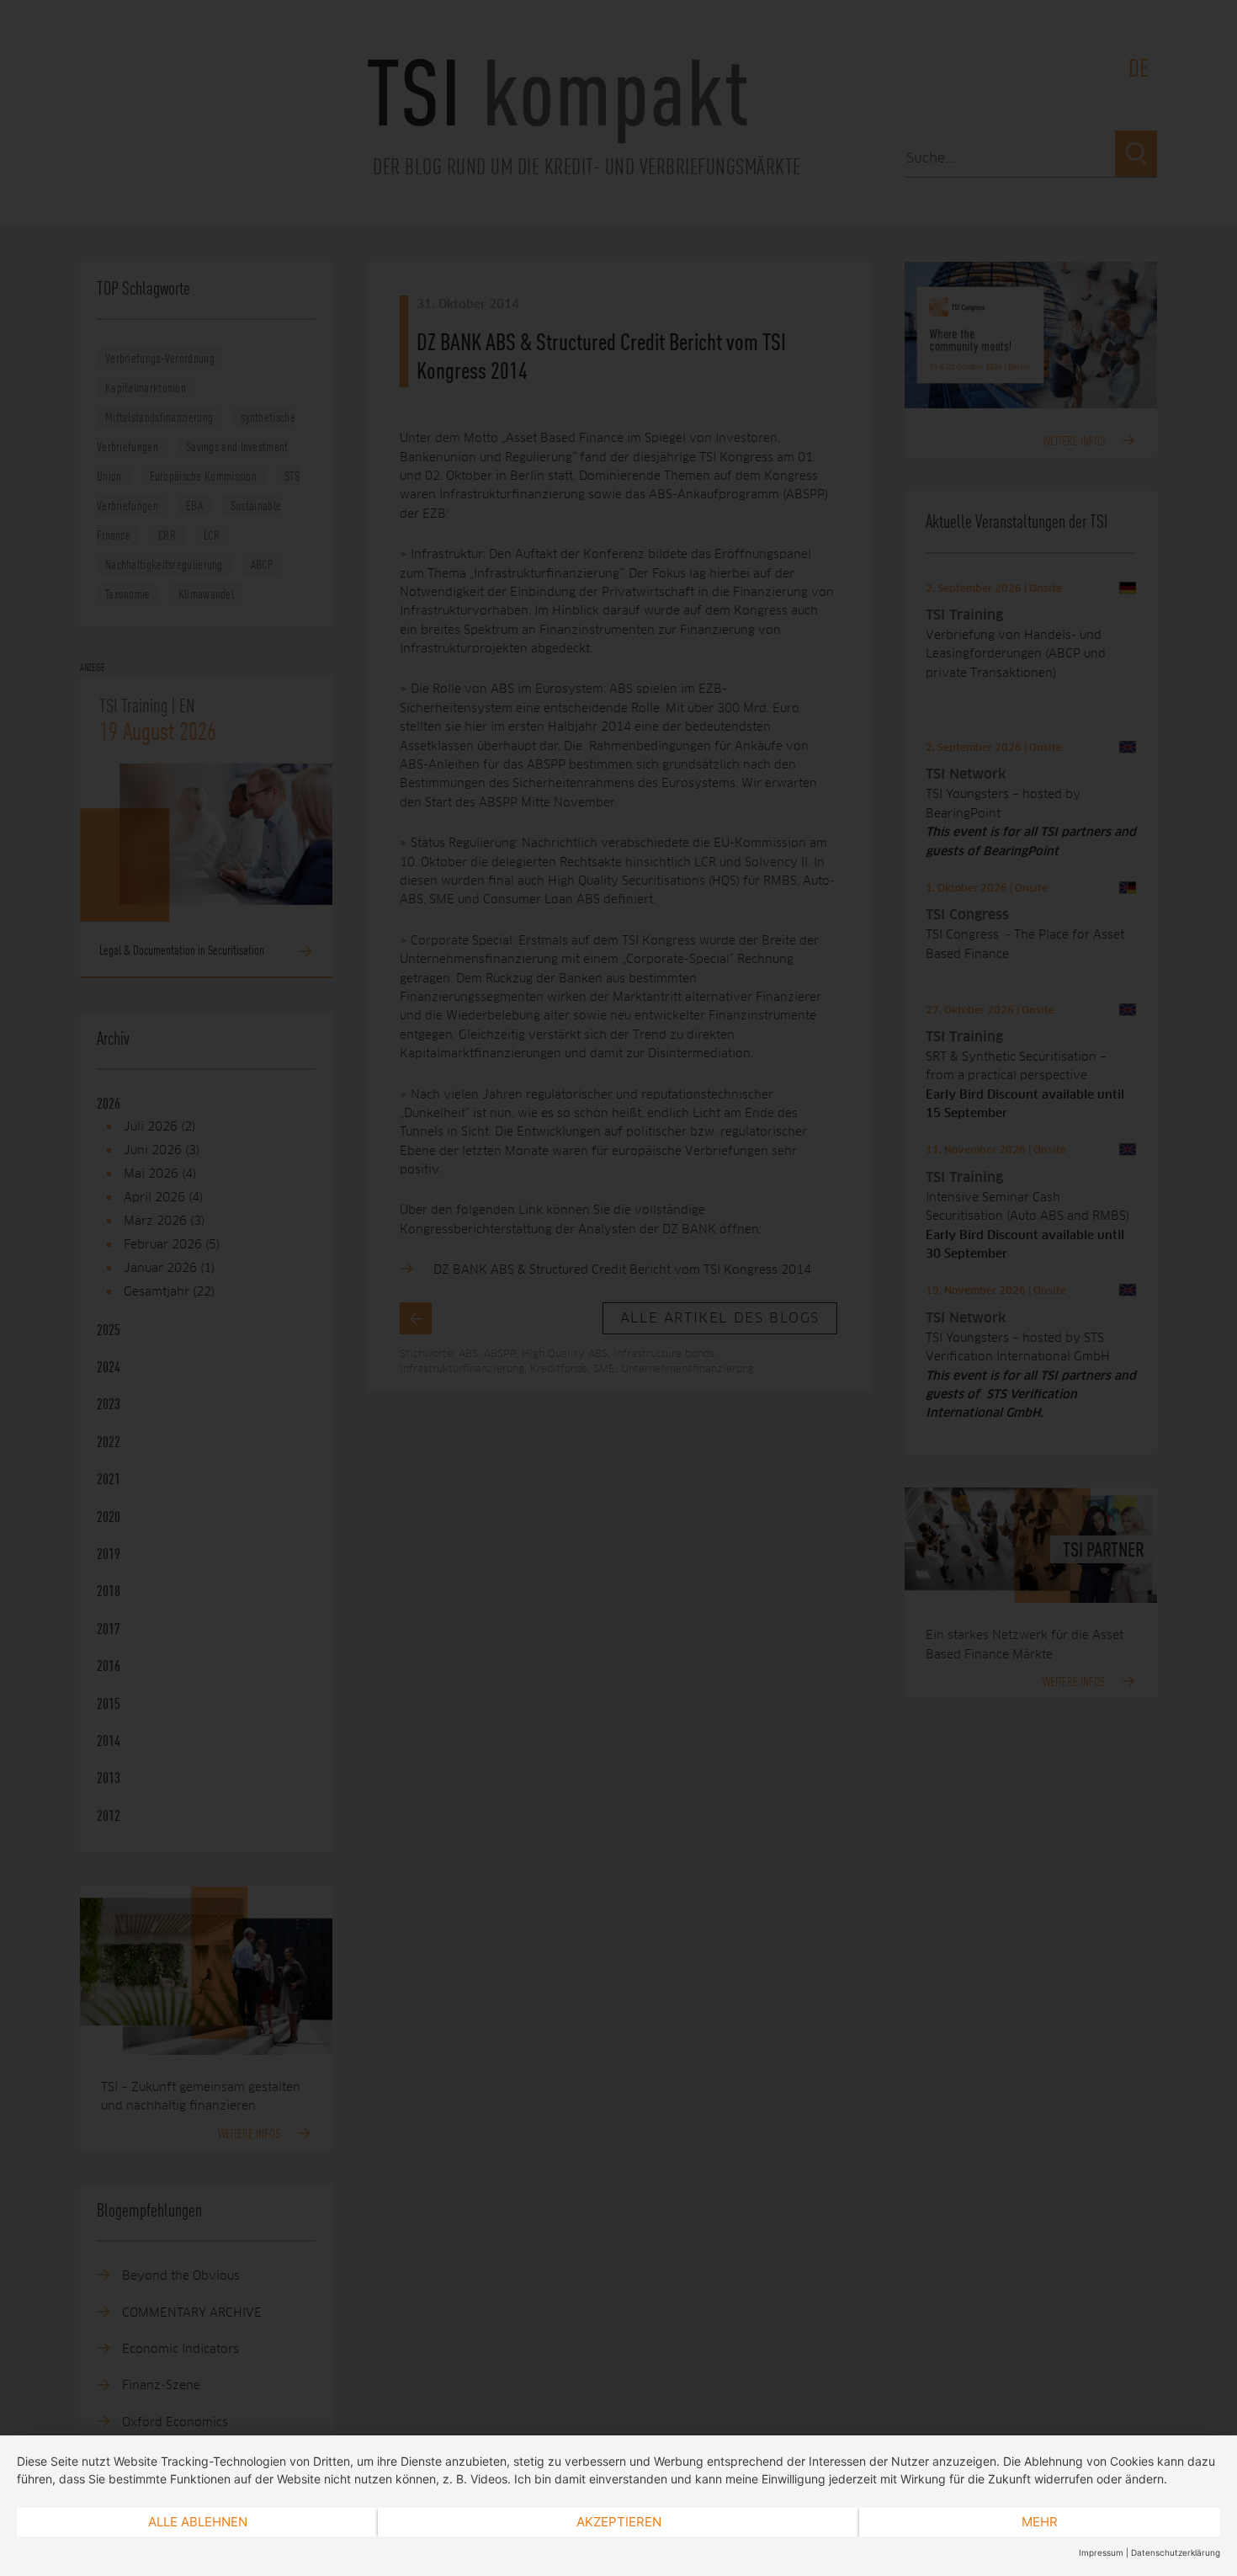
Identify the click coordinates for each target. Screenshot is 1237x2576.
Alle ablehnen (198, 2522)
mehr (1040, 2522)
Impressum (1101, 2552)
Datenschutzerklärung (1176, 2552)
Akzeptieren (619, 2522)
